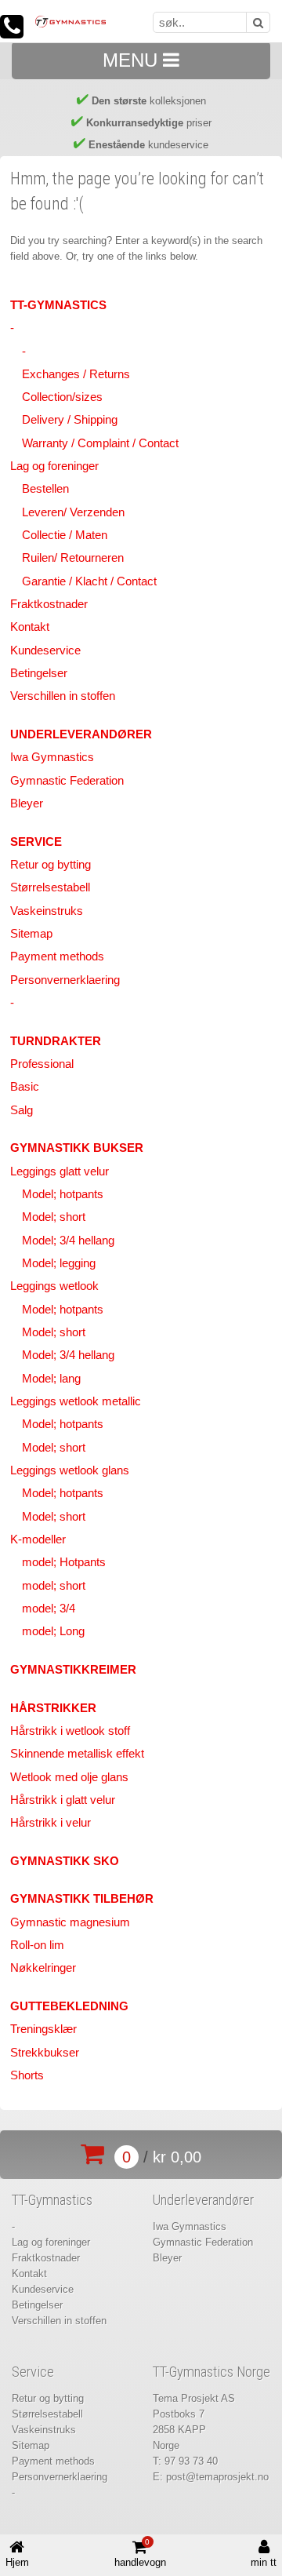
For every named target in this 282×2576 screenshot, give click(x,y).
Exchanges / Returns (76, 374)
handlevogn (140, 2553)
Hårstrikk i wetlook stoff (70, 1731)
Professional (42, 1064)
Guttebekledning (69, 2006)
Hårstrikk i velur (51, 1823)
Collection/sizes (62, 397)
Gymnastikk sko (65, 1861)
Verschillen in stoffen (63, 696)
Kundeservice (45, 650)
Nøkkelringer (43, 1968)
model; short (54, 1586)
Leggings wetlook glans (70, 1470)
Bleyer (27, 803)
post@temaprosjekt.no (217, 2477)
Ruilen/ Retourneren (73, 558)
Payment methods (57, 956)
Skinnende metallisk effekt (77, 1754)
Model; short (54, 1217)
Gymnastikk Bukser (77, 1148)
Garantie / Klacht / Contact (89, 581)
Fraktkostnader (49, 604)
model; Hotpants (64, 1562)
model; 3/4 (49, 1609)
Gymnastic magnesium (70, 1922)
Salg (22, 1110)
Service (36, 842)
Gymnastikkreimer (73, 1670)
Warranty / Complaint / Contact (100, 443)
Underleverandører (81, 734)
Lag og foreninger (54, 466)
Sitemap (31, 934)
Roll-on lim (37, 1945)
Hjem (17, 2562)
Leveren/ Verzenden (73, 512)
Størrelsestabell (50, 887)
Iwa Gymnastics (52, 757)
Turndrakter (56, 1041)
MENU (133, 60)
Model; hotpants (63, 1194)
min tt (264, 2562)
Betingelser (39, 673)
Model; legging (59, 1263)
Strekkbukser (45, 2053)
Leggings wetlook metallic (76, 1401)
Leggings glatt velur (60, 1171)
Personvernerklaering (65, 980)
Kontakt (30, 627)
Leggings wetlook (54, 1286)
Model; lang (51, 1379)
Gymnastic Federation (67, 781)
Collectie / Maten (65, 535)
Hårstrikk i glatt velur (63, 1800)
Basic (25, 1087)
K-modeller (38, 1539)
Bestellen (45, 489)
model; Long (53, 1631)
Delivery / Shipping (70, 420)
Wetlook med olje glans (69, 1777)
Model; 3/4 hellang (68, 1241)
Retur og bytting (51, 865)
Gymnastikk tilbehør (82, 1899)
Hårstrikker (53, 1708)
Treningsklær (43, 2029)
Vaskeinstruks (47, 911)
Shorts (27, 2075)
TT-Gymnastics (58, 305)
